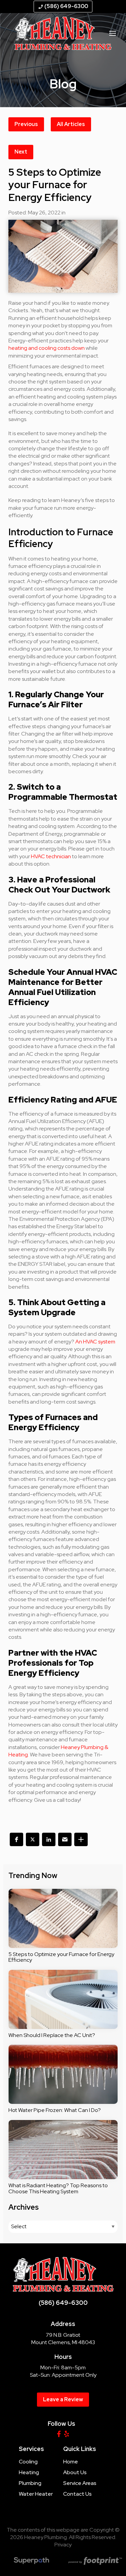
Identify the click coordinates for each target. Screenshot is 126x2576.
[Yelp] (67, 2434)
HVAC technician (51, 856)
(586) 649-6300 (63, 6)
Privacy (63, 2545)
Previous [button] (26, 124)
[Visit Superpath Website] (31, 2562)
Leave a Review (63, 2399)
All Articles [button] (71, 124)
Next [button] (21, 152)
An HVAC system (95, 1342)
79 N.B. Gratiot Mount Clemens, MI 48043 (63, 2339)
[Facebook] (59, 2434)
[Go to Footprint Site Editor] (95, 2562)
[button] (16, 1839)
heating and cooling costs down (47, 348)
